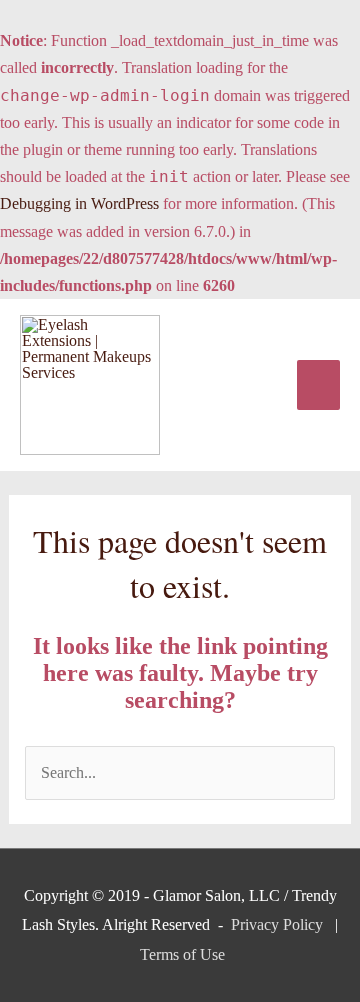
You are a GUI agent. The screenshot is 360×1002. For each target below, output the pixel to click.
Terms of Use (182, 954)
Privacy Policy (277, 924)
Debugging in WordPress (79, 203)
